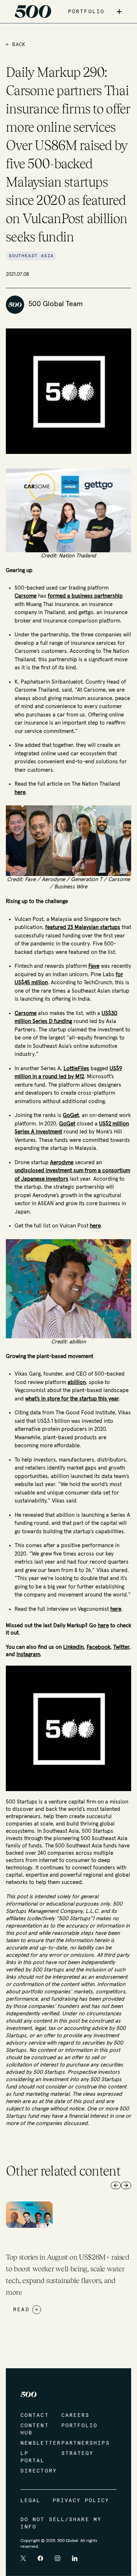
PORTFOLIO (86, 12)
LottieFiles (76, 1069)
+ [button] (119, 12)
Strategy (75, 2453)
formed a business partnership (85, 596)
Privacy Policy (81, 2501)
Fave (94, 966)
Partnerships (75, 2443)
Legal (31, 2501)
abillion (77, 1382)
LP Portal (33, 2457)
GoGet (71, 1115)
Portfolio (75, 2426)
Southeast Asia (31, 256)
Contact (34, 2415)
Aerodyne (62, 1163)
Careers (75, 2415)
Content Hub (34, 2429)
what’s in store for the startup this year (72, 1399)
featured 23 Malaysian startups (83, 927)
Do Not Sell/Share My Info (61, 2523)
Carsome (26, 596)
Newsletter (34, 2443)
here (20, 792)
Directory (34, 2471)
